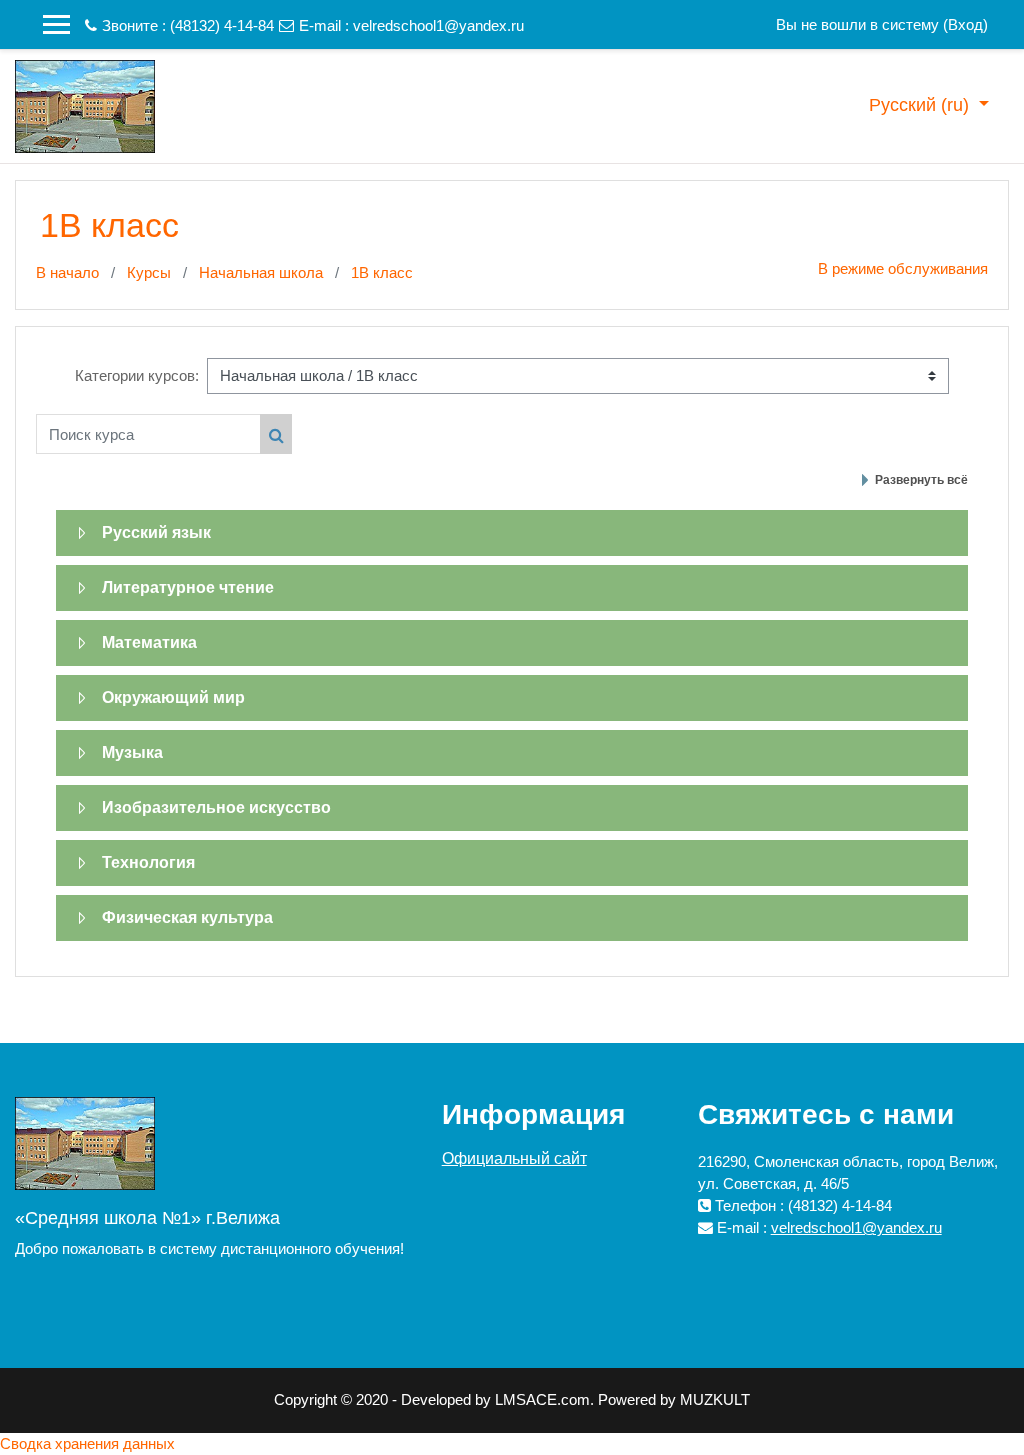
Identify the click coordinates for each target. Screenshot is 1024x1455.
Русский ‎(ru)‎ (921, 105)
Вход (965, 24)
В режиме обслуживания (903, 268)
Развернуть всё (921, 480)
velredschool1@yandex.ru (438, 25)
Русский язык (156, 532)
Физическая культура (187, 917)
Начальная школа (261, 272)
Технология (148, 862)
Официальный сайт (514, 1158)
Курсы (149, 272)
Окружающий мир (173, 697)
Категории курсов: (137, 375)
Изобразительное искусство (216, 807)
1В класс (382, 272)
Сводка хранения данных (87, 1443)
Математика (149, 642)
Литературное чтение (188, 587)
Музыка (132, 752)
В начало (67, 272)
